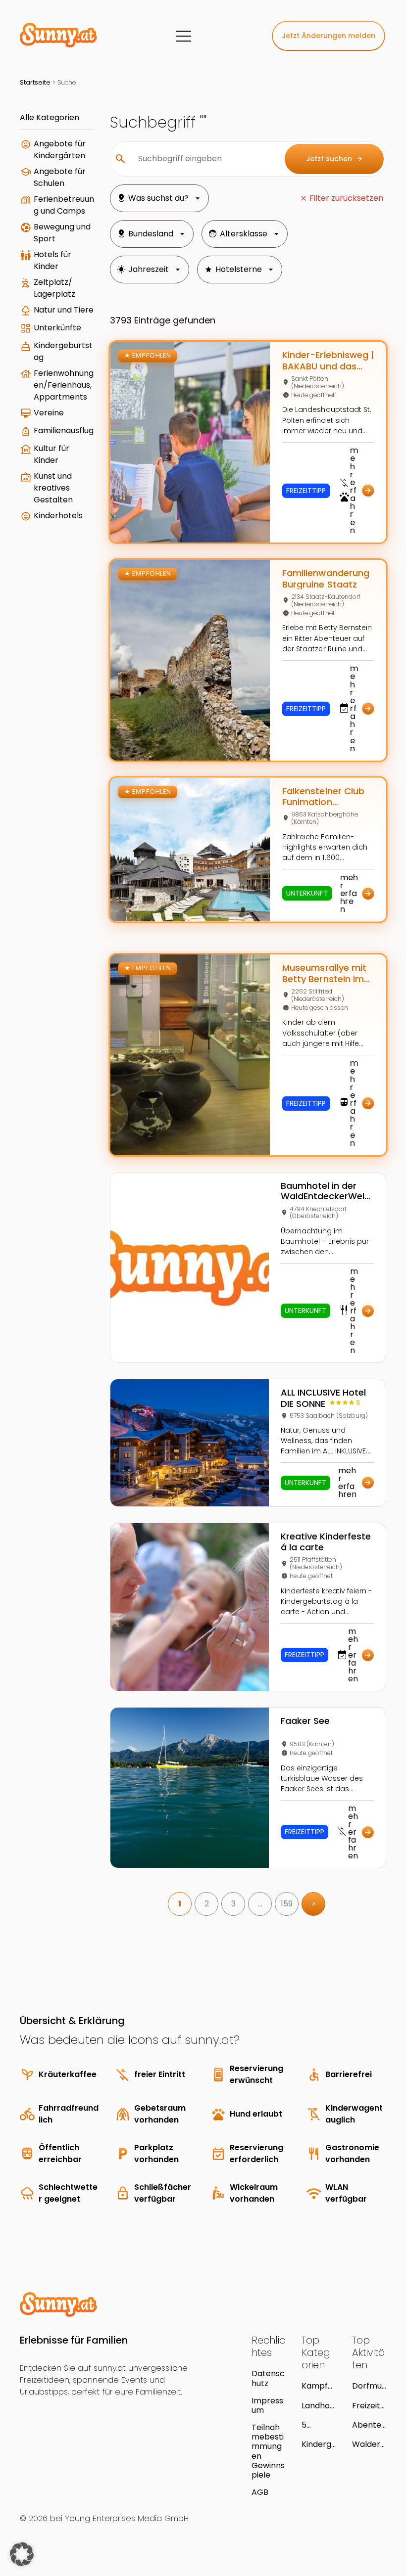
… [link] (260, 1904)
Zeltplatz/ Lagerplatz (54, 288)
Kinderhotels (58, 516)
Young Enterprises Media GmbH (127, 2518)
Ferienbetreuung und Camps (64, 205)
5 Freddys (317, 2425)
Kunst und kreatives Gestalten (53, 488)
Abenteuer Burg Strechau (369, 2425)
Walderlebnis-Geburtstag (368, 2444)
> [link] (314, 1904)
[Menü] (184, 36)
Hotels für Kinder (52, 260)
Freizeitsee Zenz (368, 2406)
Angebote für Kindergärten (60, 150)
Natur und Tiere (64, 310)
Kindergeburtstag (63, 351)
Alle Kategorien (50, 117)
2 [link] (207, 1904)
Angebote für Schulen (60, 177)
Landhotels (317, 2406)
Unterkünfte (57, 328)
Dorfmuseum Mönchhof (369, 2386)
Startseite (35, 82)
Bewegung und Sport (62, 233)
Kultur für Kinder (51, 454)
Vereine (49, 413)
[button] (22, 2554)
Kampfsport (317, 2386)
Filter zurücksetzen (346, 198)
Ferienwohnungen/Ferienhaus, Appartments (64, 385)
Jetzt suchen (334, 159)
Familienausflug (64, 430)
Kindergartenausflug (317, 2444)
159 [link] (287, 1904)
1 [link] (180, 1904)
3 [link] (233, 1904)
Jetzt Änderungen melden (329, 36)
